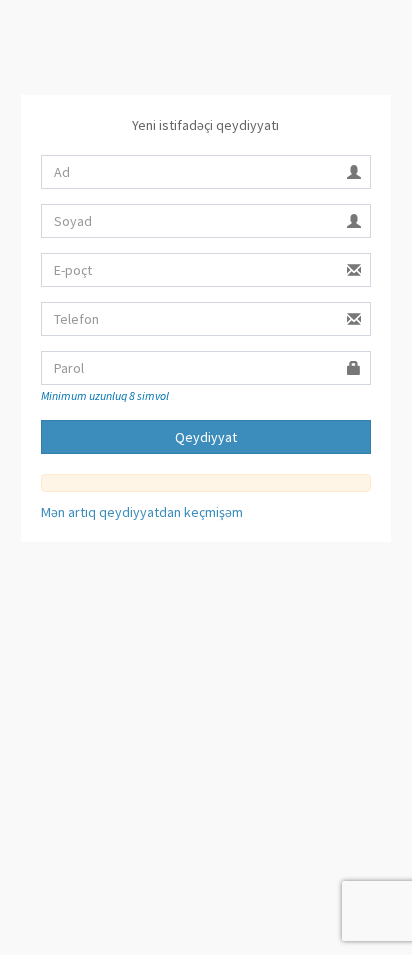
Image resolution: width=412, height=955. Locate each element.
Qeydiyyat (206, 437)
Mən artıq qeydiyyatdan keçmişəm (142, 512)
